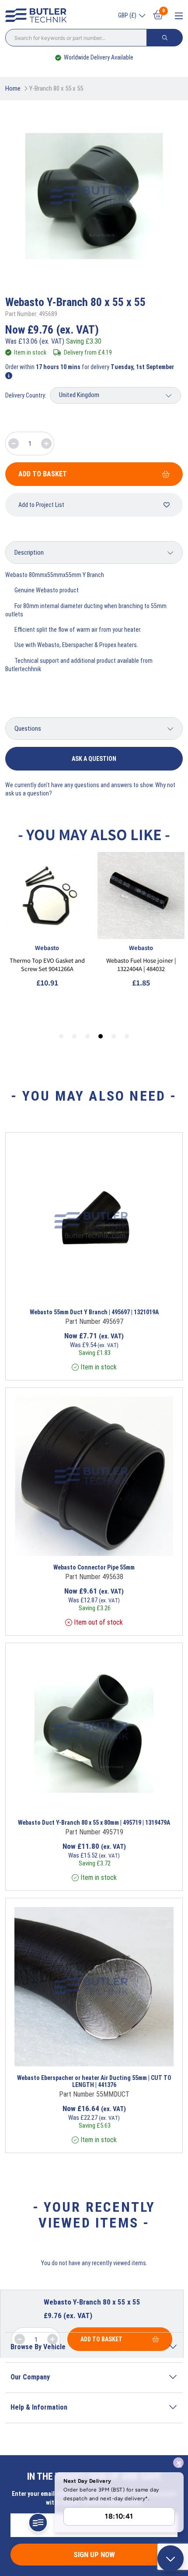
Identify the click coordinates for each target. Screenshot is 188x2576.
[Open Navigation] (179, 16)
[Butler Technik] (38, 16)
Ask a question (94, 759)
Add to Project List (41, 505)
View (77, 1289)
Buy (129, 1289)
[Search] (165, 38)
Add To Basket (43, 474)
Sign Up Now (94, 2555)
